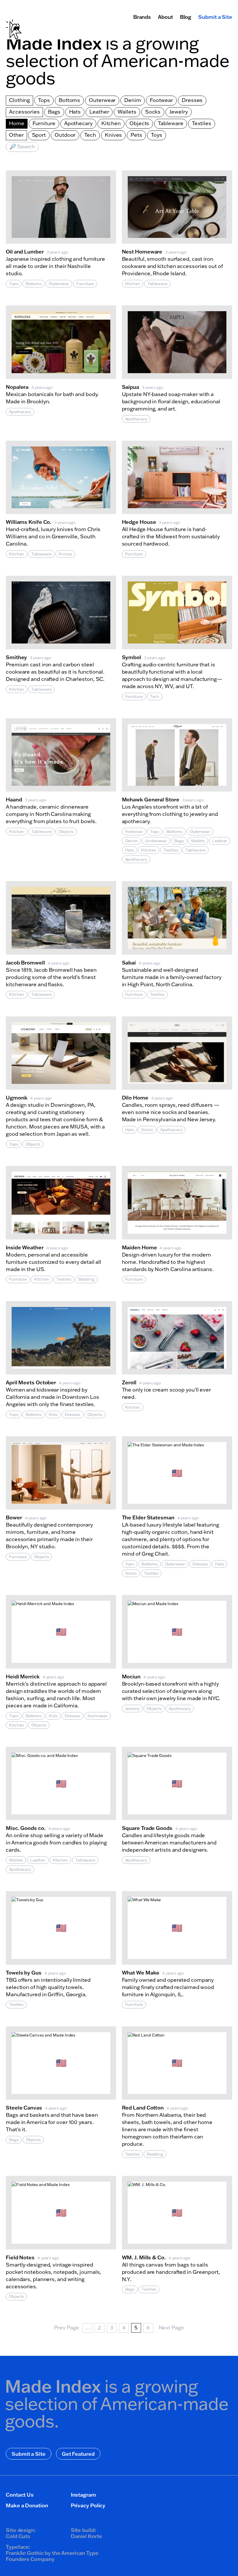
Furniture (44, 123)
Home (17, 123)
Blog (186, 17)
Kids (53, 1414)
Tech (90, 135)
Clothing (19, 100)
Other (16, 135)
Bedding (86, 1279)
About (165, 17)
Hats (75, 112)
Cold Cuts (18, 2536)
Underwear (156, 841)
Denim (133, 100)
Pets (136, 135)
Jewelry (178, 112)
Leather (99, 112)
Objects (139, 123)
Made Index (54, 43)
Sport (39, 135)
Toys (157, 135)
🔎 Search (22, 146)
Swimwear (98, 1716)
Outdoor (65, 135)
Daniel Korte (86, 2536)
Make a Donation (27, 2505)
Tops (44, 100)
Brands (142, 17)
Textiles (201, 123)
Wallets (127, 112)
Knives (113, 135)
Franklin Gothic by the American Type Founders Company (52, 2556)
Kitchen (111, 123)
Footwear (161, 100)
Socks (153, 112)
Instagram (83, 2495)
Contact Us (20, 2495)
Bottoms (69, 100)
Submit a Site (215, 17)
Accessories (24, 112)
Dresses (192, 100)
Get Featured (78, 2454)
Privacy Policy (88, 2505)
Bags (54, 112)
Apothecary (78, 123)
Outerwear (102, 100)
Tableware (171, 123)
